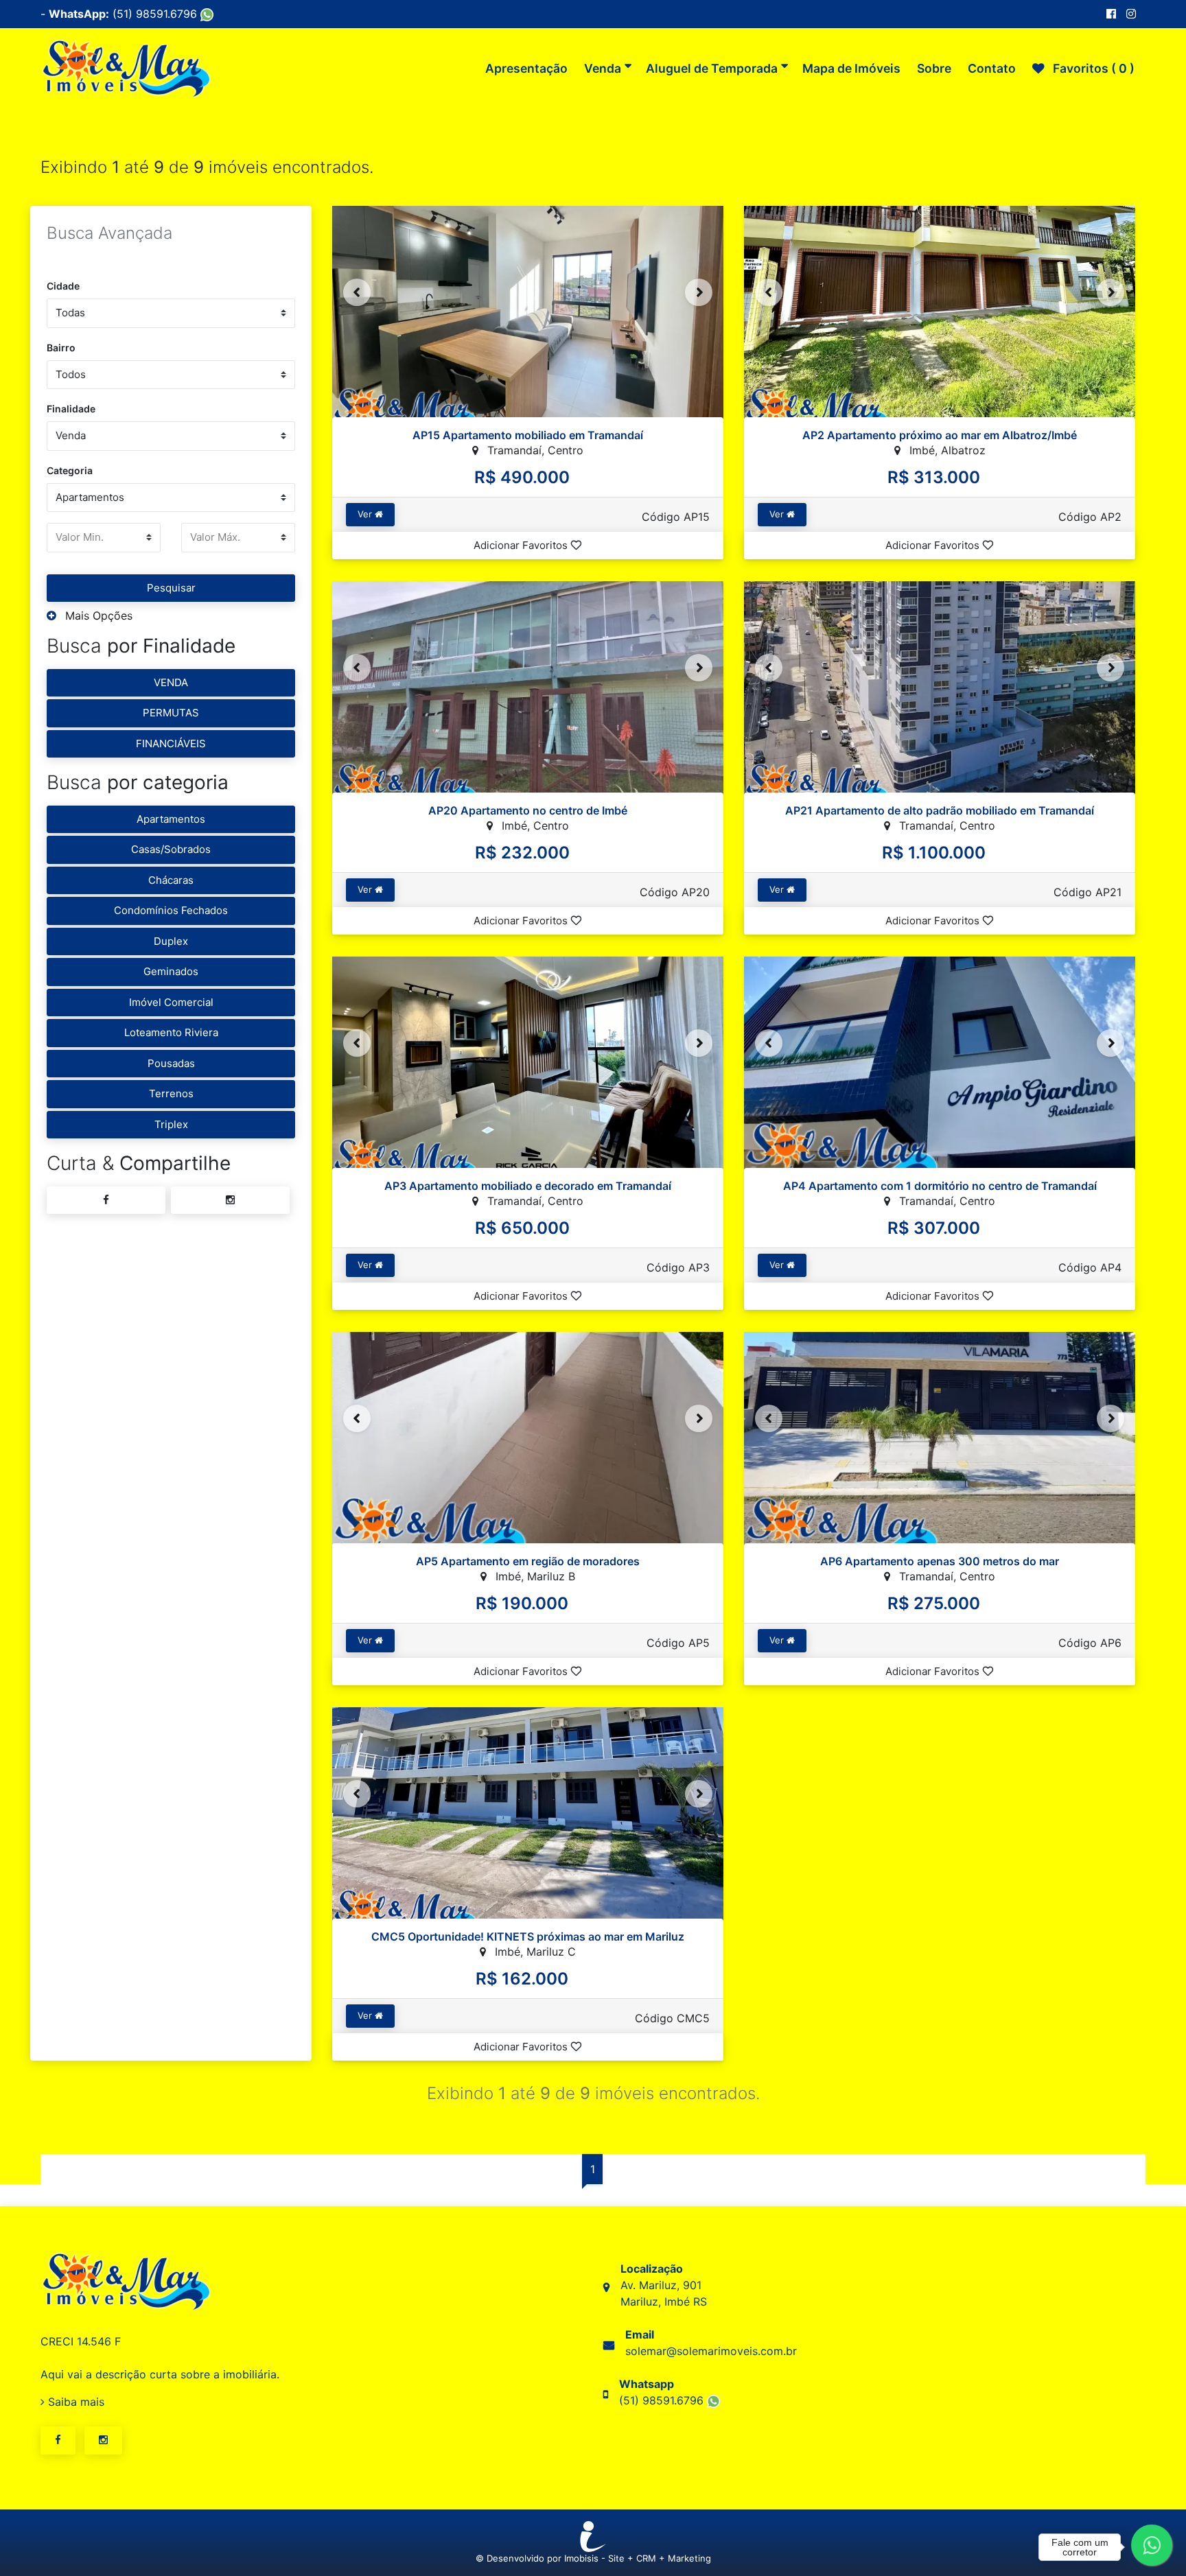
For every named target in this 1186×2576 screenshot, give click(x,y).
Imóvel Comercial (171, 1002)
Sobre (934, 68)
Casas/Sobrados (171, 849)
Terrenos (171, 1093)
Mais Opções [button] (97, 616)
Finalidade (71, 409)
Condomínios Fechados (171, 910)
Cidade (63, 286)
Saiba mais (74, 2402)
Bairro (61, 348)
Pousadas (171, 1063)
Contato (992, 68)
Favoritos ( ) (1092, 68)
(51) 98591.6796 (156, 14)
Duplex (171, 941)
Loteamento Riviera (171, 1032)
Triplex (171, 1124)
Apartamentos (171, 819)
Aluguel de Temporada (712, 68)
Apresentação (526, 68)
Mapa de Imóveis (851, 68)
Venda (603, 68)
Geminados (171, 971)
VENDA (171, 682)
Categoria (70, 470)
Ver (366, 514)
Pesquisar (171, 588)
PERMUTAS (171, 713)
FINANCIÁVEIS (171, 743)
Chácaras (171, 880)
